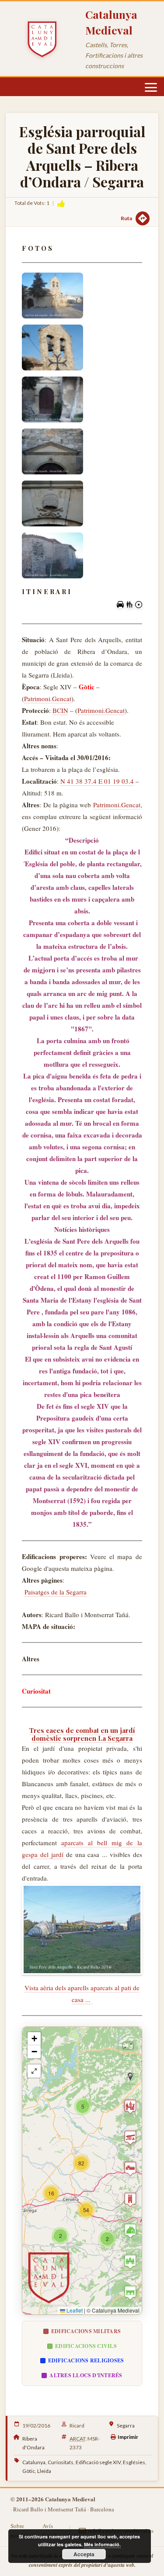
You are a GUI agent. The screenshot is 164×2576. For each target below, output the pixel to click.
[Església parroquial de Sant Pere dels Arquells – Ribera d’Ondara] (52, 296)
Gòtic (29, 2471)
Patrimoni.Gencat (48, 698)
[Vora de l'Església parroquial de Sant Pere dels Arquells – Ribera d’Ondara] (82, 1930)
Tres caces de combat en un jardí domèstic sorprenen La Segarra (82, 1734)
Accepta (84, 2554)
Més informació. (102, 2544)
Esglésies (134, 2462)
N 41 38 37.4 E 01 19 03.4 (97, 781)
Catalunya (34, 2462)
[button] (60, 2236)
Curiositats (61, 2462)
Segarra (126, 2426)
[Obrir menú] (151, 87)
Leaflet (74, 2310)
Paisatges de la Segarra (56, 1592)
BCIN (60, 710)
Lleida (44, 2471)
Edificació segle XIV (98, 2462)
